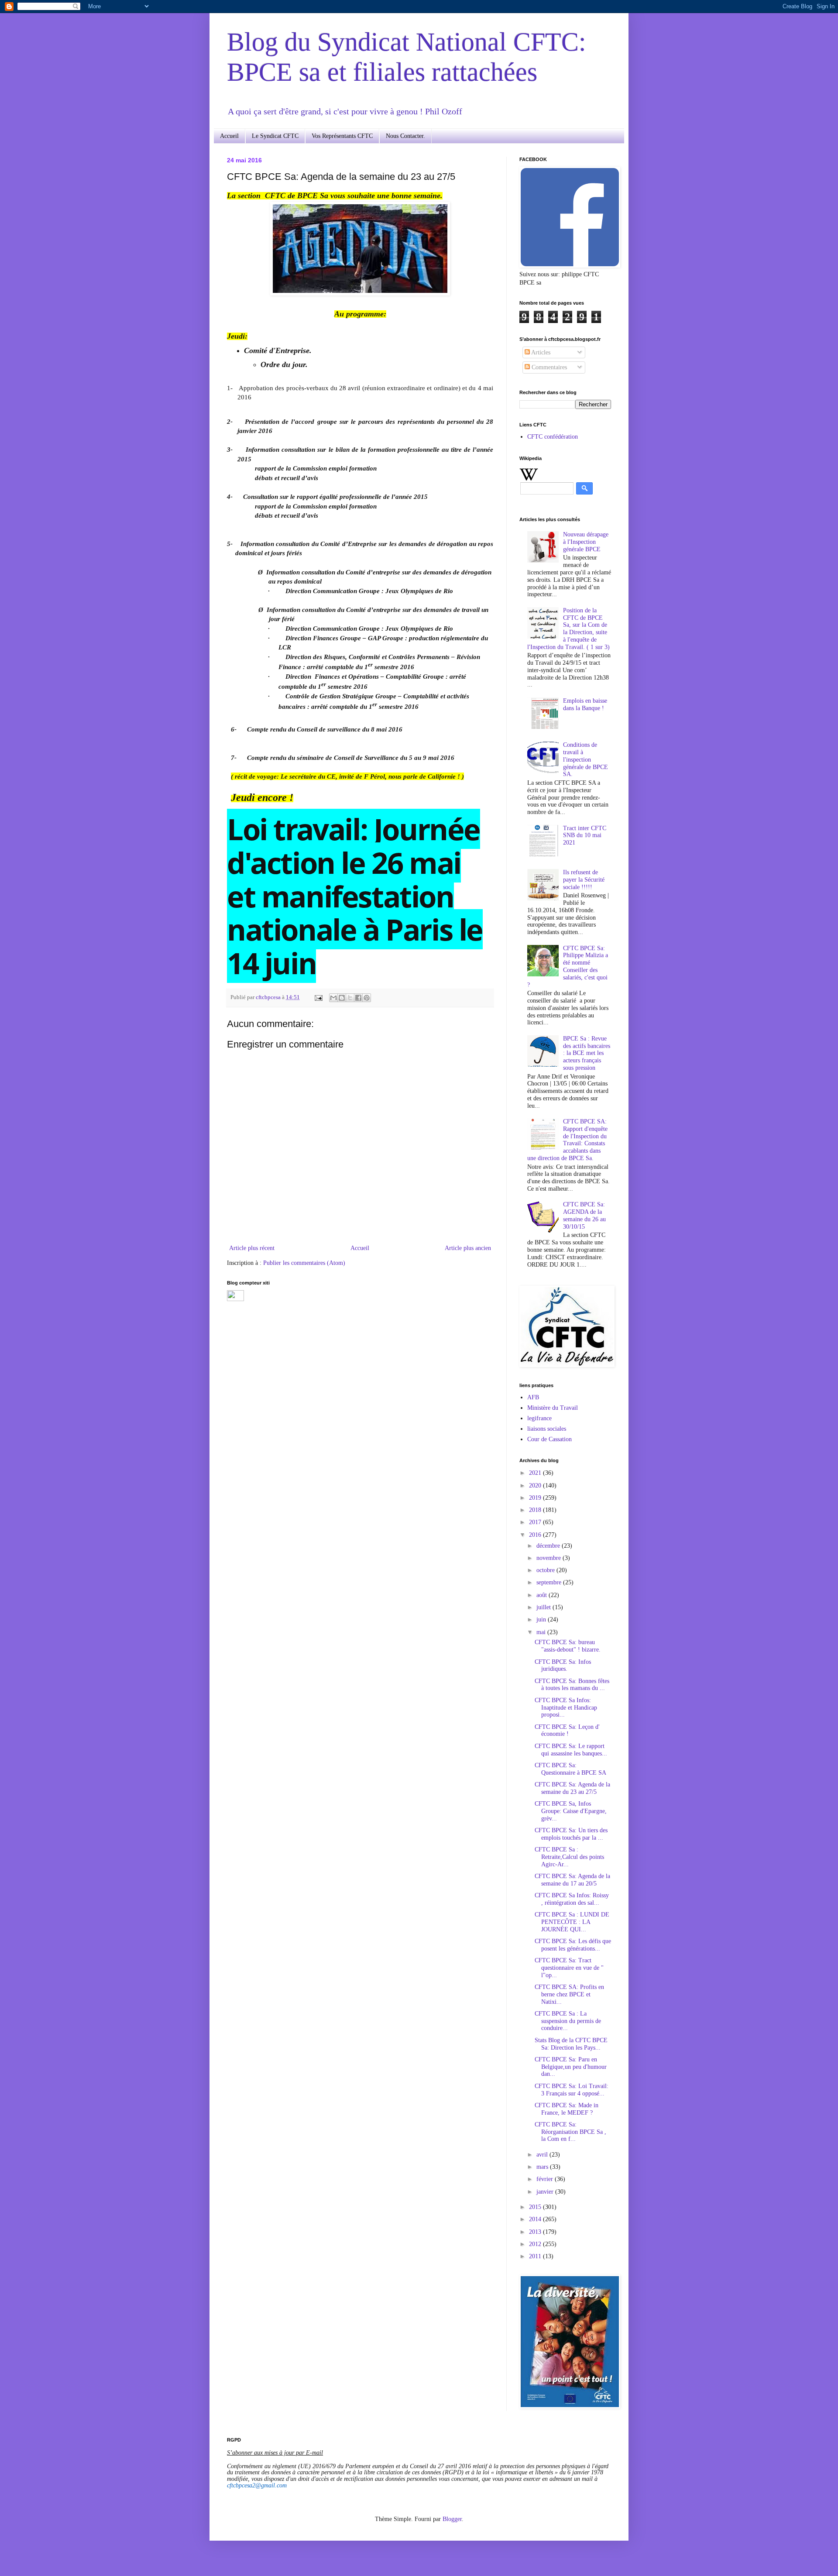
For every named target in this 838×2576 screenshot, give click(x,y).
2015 (536, 2207)
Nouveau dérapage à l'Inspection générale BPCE (586, 542)
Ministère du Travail (553, 1408)
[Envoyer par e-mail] (333, 998)
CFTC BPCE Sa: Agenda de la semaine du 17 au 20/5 (572, 1880)
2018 (536, 1510)
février (546, 2179)
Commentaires (548, 367)
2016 (536, 1535)
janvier (546, 2192)
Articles (540, 352)
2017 (536, 1522)
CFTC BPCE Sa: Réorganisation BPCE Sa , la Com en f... (570, 2132)
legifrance (539, 1418)
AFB (533, 1397)
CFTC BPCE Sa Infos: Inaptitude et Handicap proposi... (566, 1708)
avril (543, 2155)
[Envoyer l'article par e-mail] (318, 997)
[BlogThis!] (342, 998)
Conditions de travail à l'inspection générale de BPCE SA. (586, 759)
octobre (546, 1570)
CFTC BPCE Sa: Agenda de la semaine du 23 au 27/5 (572, 1788)
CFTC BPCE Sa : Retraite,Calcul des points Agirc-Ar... (569, 1857)
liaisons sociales (547, 1429)
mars (543, 2167)
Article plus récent (252, 1248)
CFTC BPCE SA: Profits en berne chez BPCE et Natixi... (569, 1994)
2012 (536, 2244)
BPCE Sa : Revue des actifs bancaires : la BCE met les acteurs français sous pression (587, 1053)
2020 (536, 1485)
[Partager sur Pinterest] (367, 998)
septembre (550, 1582)
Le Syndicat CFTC (275, 136)
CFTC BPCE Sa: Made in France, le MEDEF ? (567, 2109)
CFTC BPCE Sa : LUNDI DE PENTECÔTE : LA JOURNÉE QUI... (572, 1922)
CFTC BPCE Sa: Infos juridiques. (563, 1666)
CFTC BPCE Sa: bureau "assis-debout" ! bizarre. (568, 1646)
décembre (549, 1546)
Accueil (229, 136)
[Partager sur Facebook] (358, 998)
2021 (536, 1473)
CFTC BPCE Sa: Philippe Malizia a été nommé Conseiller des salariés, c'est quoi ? (568, 967)
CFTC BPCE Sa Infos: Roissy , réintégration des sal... (572, 1899)
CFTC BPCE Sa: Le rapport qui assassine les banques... (571, 1750)
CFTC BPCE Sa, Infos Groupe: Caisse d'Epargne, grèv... (571, 1811)
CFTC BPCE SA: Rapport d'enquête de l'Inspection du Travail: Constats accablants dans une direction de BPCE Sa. (568, 1140)
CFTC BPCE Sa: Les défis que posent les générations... (573, 1945)
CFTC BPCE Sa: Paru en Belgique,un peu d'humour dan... (571, 2067)
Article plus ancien (468, 1248)
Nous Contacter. (405, 136)
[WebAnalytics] (235, 1299)
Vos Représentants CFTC (342, 136)
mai (542, 1632)
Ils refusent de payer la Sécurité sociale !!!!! (584, 880)
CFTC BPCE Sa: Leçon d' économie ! (567, 1731)
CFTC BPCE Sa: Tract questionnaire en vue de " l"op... (569, 1968)
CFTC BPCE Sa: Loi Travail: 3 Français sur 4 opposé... (572, 2090)
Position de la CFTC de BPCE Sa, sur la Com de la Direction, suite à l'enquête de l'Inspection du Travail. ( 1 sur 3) (568, 629)
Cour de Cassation (550, 1439)
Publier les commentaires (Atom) (304, 1263)
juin (542, 1619)
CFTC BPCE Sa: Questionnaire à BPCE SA (570, 1769)
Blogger (452, 2519)
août (543, 1595)
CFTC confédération (553, 437)
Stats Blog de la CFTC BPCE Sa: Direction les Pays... (571, 2044)
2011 (536, 2256)
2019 (536, 1498)
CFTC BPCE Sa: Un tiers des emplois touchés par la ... (571, 1834)
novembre (550, 1558)
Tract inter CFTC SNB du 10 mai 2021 (585, 836)
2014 (536, 2219)
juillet (544, 1607)
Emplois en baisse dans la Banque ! (585, 704)
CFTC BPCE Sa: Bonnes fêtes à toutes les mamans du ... (572, 1685)
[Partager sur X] (350, 998)
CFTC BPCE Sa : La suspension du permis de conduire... (568, 2021)
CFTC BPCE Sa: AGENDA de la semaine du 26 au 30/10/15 (584, 1215)
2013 (536, 2232)
